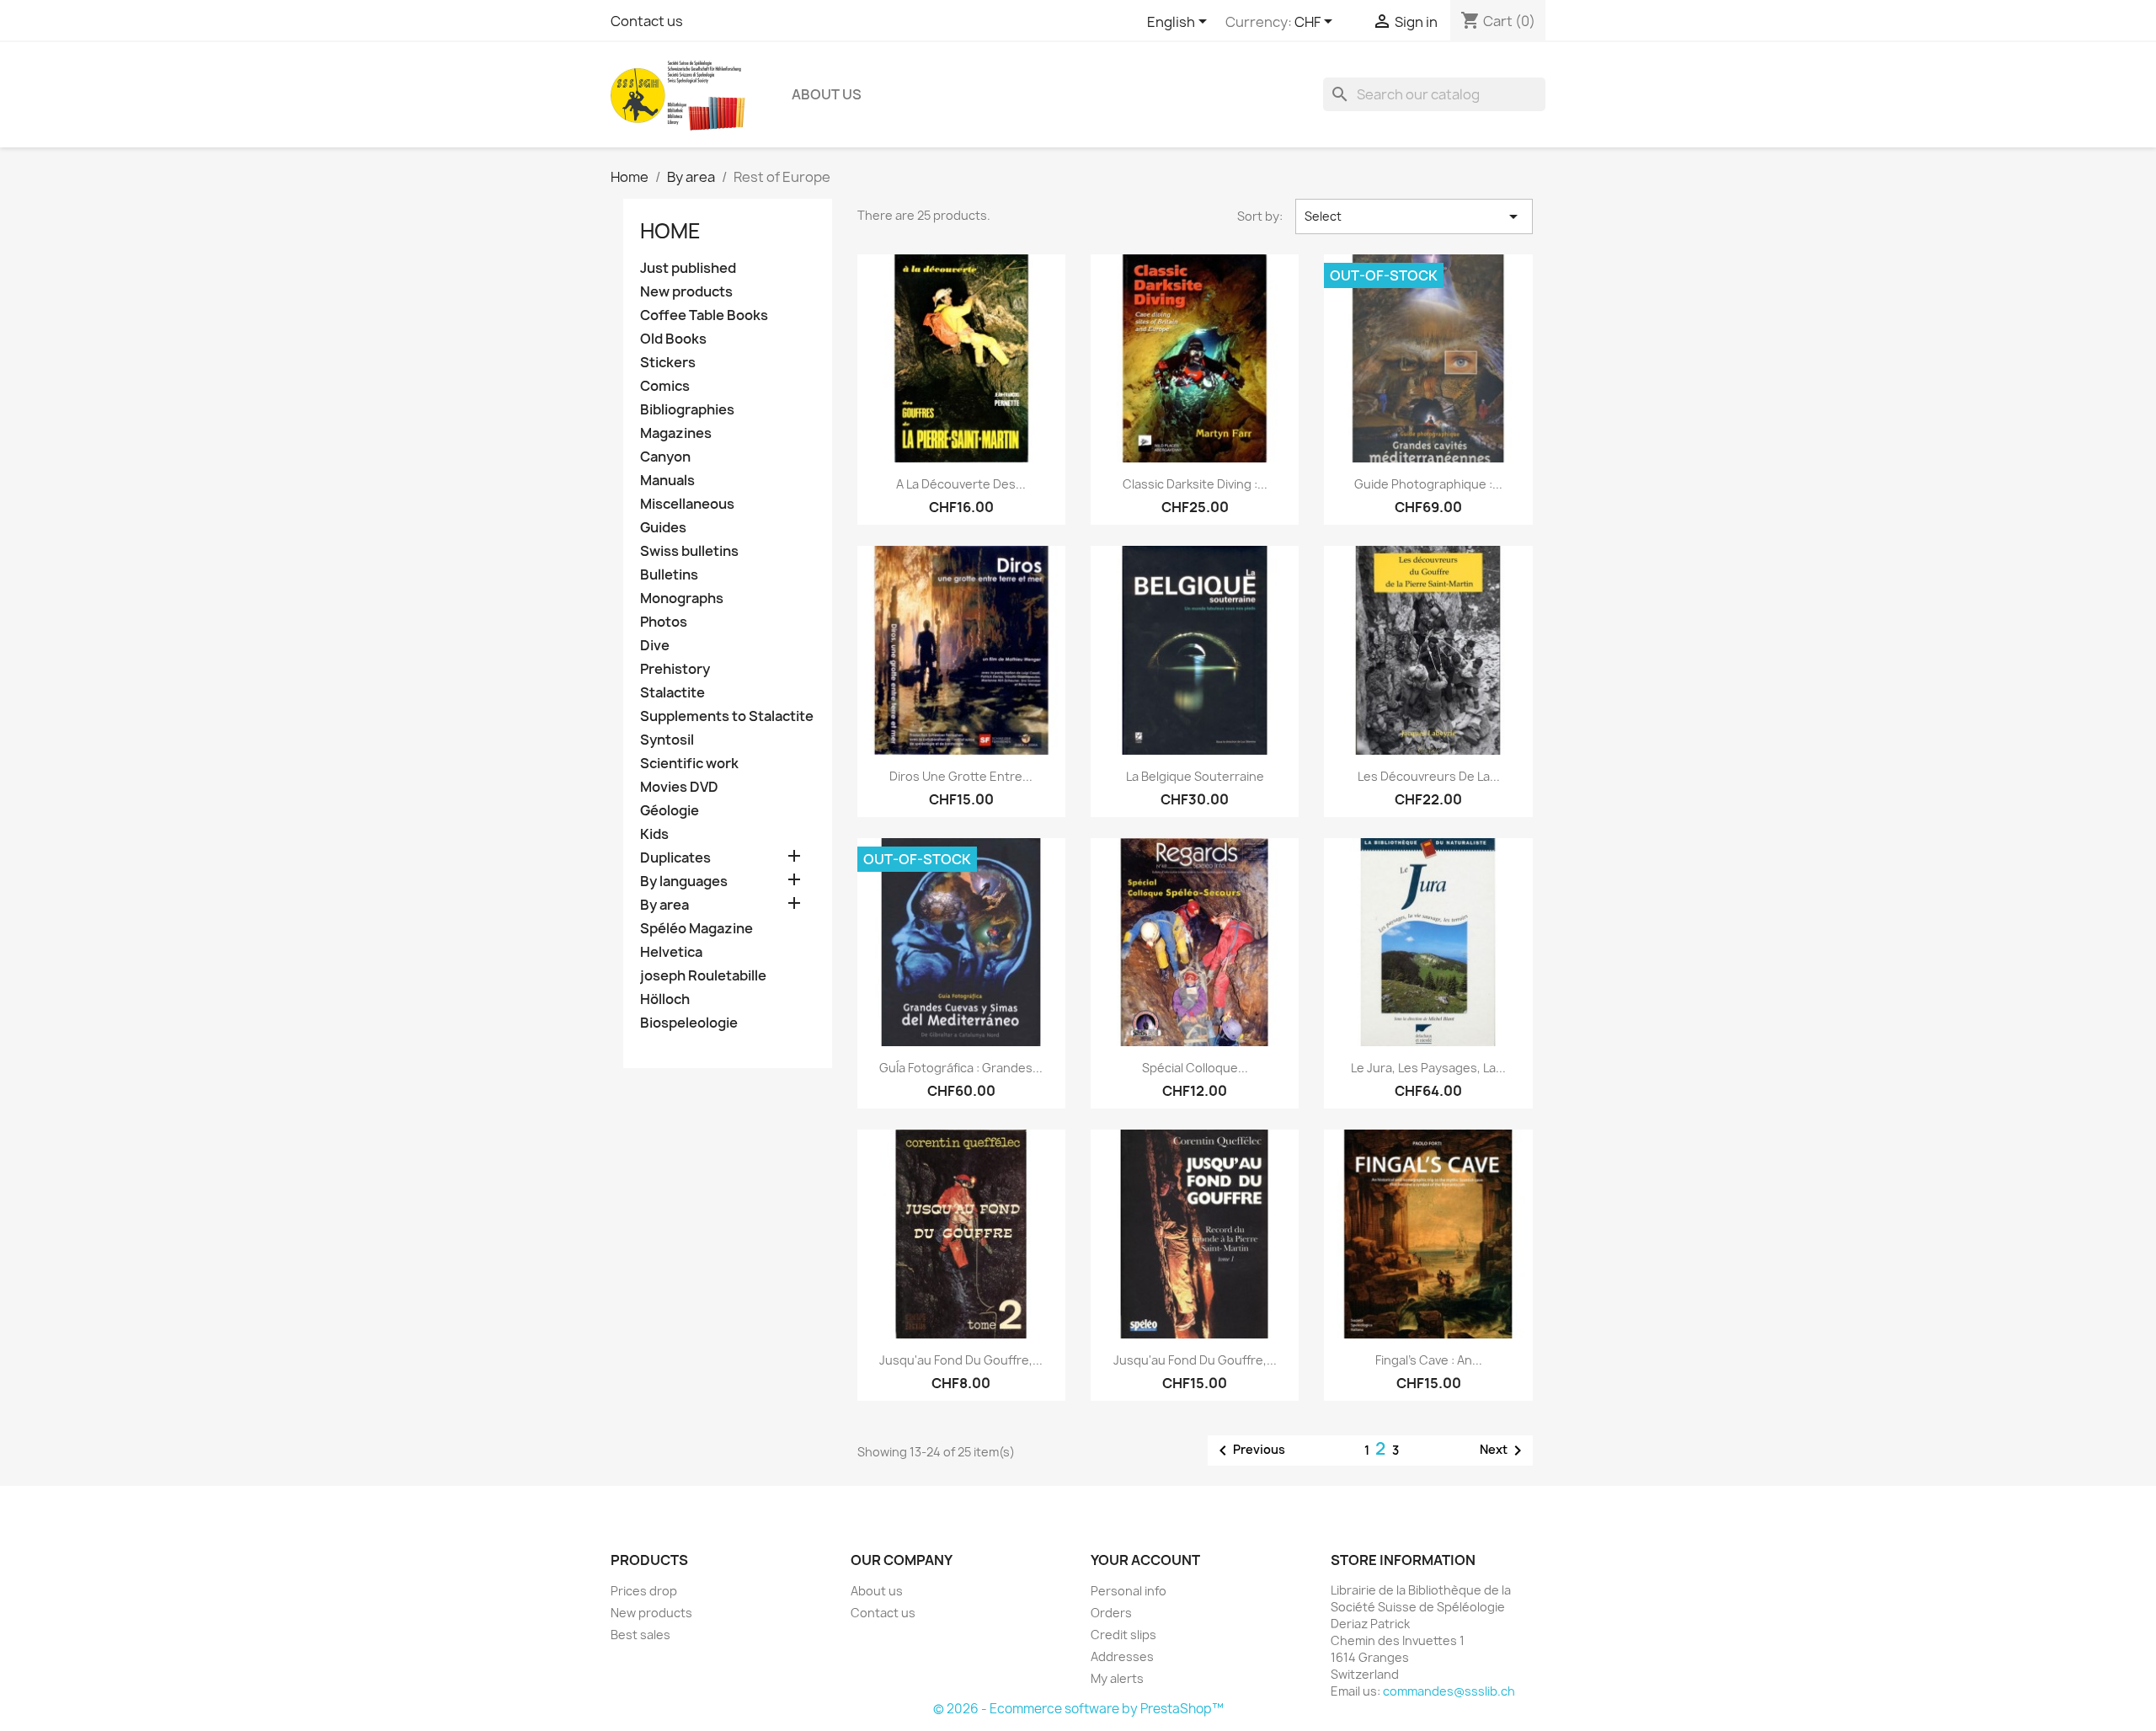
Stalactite (672, 693)
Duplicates (675, 858)
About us (827, 94)
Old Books (673, 339)
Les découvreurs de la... (1429, 776)
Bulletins (669, 575)
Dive (655, 646)
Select (1414, 216)
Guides (663, 528)
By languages (684, 882)
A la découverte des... (961, 484)
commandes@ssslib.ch (1449, 1691)
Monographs (682, 598)
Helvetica (671, 952)
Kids (654, 834)
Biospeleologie (689, 1023)
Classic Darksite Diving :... (1195, 484)
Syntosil (667, 740)
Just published (688, 268)
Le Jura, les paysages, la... (1428, 1068)
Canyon (665, 457)
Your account (1145, 1560)
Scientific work (689, 764)
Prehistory (675, 669)
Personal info (1129, 1591)
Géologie (670, 811)
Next (1504, 1451)
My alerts (1117, 1678)
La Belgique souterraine (1195, 776)
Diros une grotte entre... (961, 776)
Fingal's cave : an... (1429, 1360)
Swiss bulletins (689, 551)
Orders (1111, 1613)
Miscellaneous (687, 504)
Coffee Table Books (704, 315)
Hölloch (665, 999)
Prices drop (644, 1591)
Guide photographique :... (1428, 484)
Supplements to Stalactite (727, 716)
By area (664, 905)
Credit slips (1123, 1635)
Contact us (647, 21)
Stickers (668, 363)
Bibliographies (687, 410)
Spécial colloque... (1195, 1068)
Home (670, 231)
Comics (665, 386)
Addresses (1122, 1656)
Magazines (676, 433)
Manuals (667, 481)
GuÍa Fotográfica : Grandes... (961, 1068)
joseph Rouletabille (703, 976)
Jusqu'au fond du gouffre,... (961, 1360)
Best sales (640, 1635)
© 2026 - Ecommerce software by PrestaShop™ (1078, 1709)
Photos (664, 622)
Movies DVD (679, 787)
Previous (1249, 1451)
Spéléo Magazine (696, 929)
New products (686, 292)
